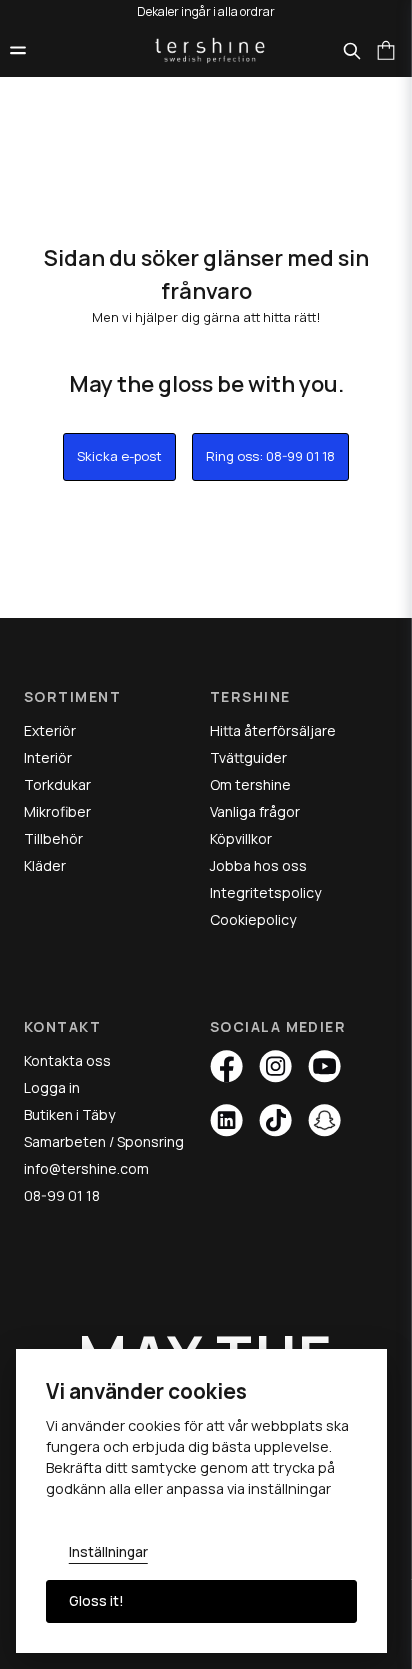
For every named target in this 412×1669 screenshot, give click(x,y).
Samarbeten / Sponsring (104, 1141)
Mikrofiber (57, 811)
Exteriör (50, 730)
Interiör (48, 757)
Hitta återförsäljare (273, 730)
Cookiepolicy (253, 919)
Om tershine (250, 784)
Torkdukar (57, 784)
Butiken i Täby (69, 1114)
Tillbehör (53, 838)
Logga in (52, 1087)
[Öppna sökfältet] (352, 51)
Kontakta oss (67, 1060)
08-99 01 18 (62, 1195)
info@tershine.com (86, 1168)
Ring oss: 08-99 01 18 (270, 456)
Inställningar (108, 1552)
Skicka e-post (119, 456)
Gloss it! (96, 1601)
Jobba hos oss (258, 865)
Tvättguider (248, 757)
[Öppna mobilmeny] (18, 50)
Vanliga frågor (255, 811)
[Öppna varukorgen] (386, 50)
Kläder (45, 865)
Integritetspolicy (265, 892)
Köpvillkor (241, 838)
